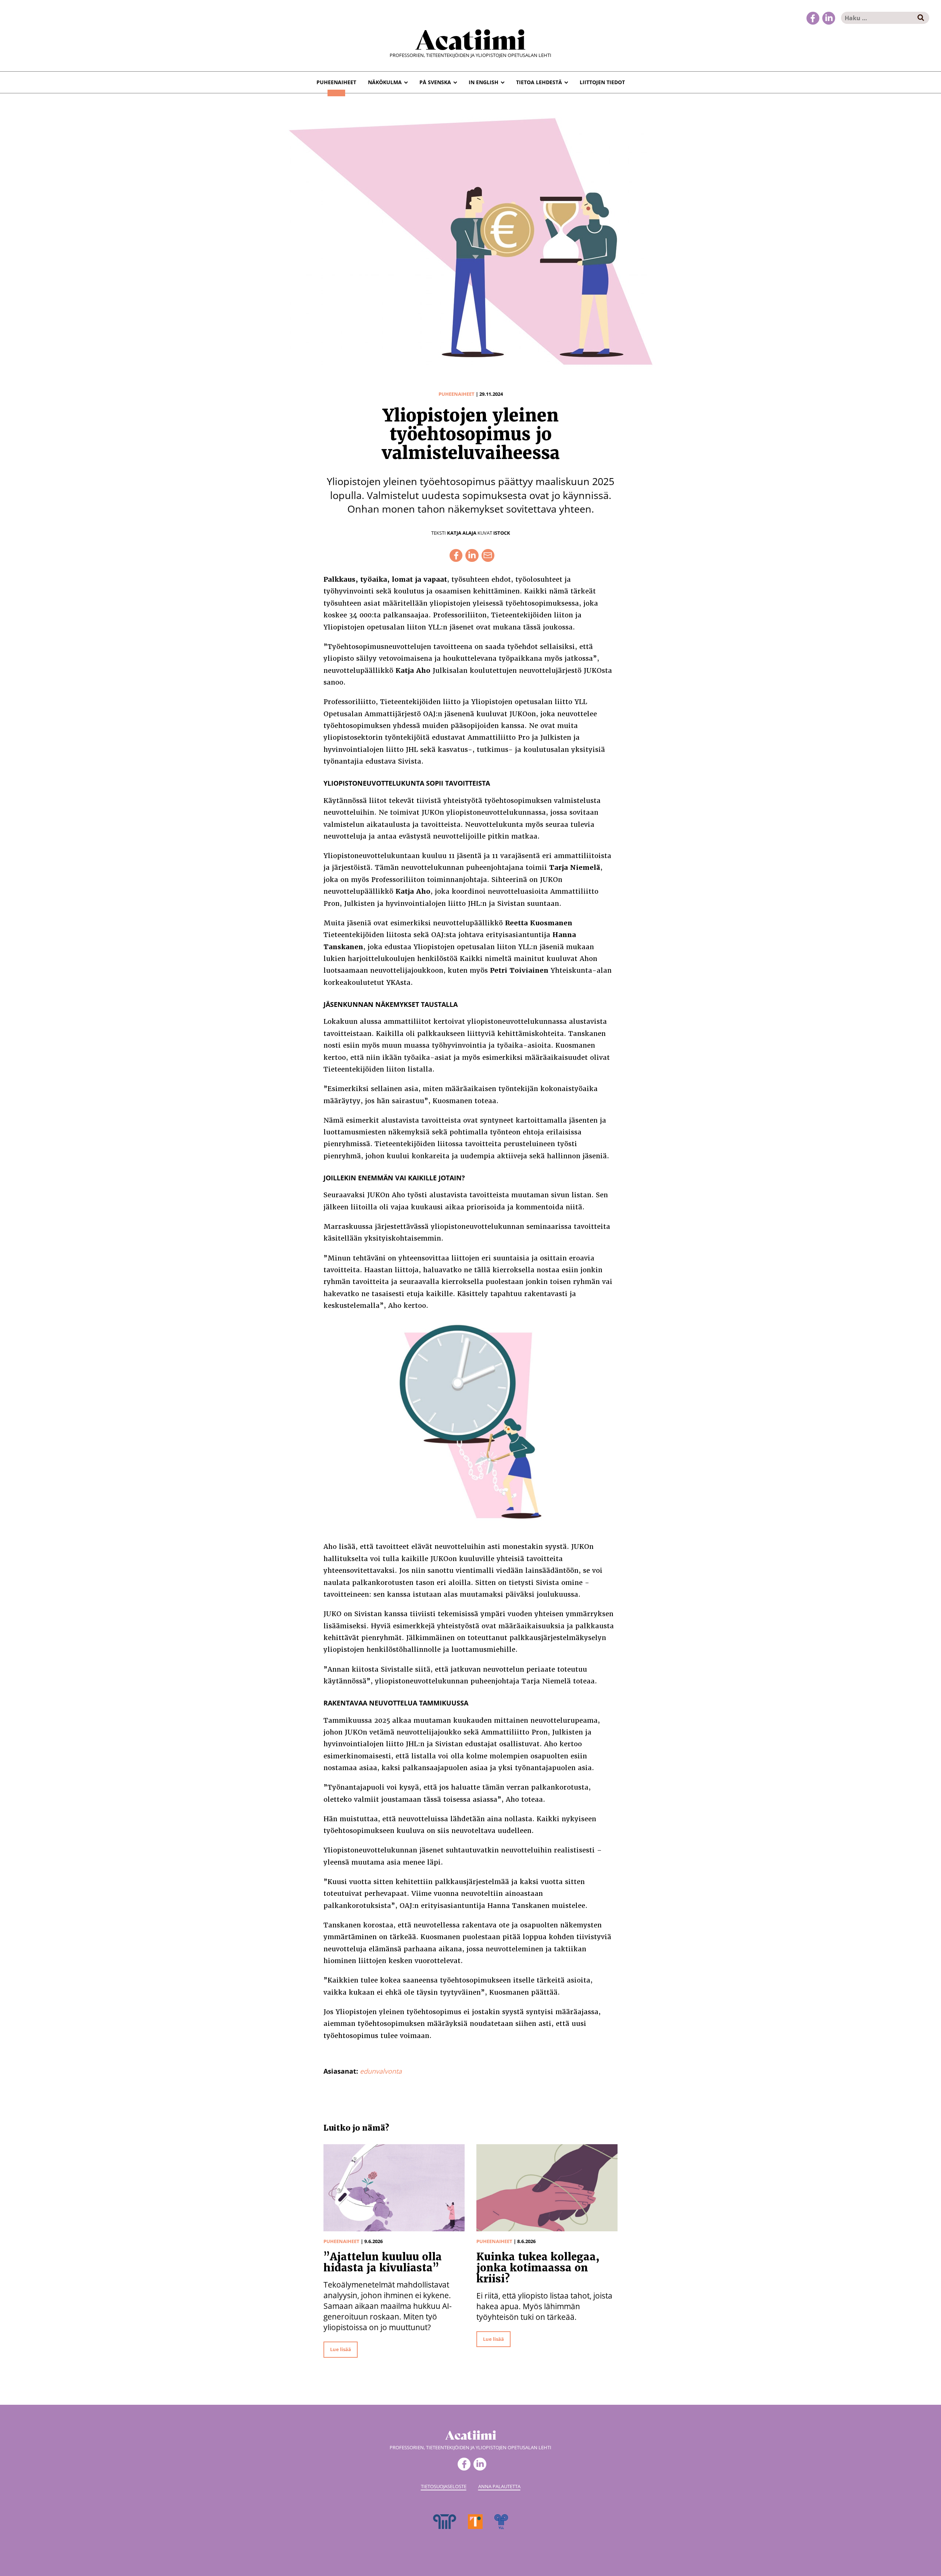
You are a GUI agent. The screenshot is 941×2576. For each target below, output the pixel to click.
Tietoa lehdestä (539, 82)
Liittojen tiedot (602, 82)
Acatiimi (470, 38)
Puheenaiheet (336, 82)
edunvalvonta (381, 2071)
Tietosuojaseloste (444, 2486)
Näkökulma (385, 82)
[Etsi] (921, 18)
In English (484, 82)
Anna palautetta (499, 2486)
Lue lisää (341, 2349)
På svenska (435, 82)
